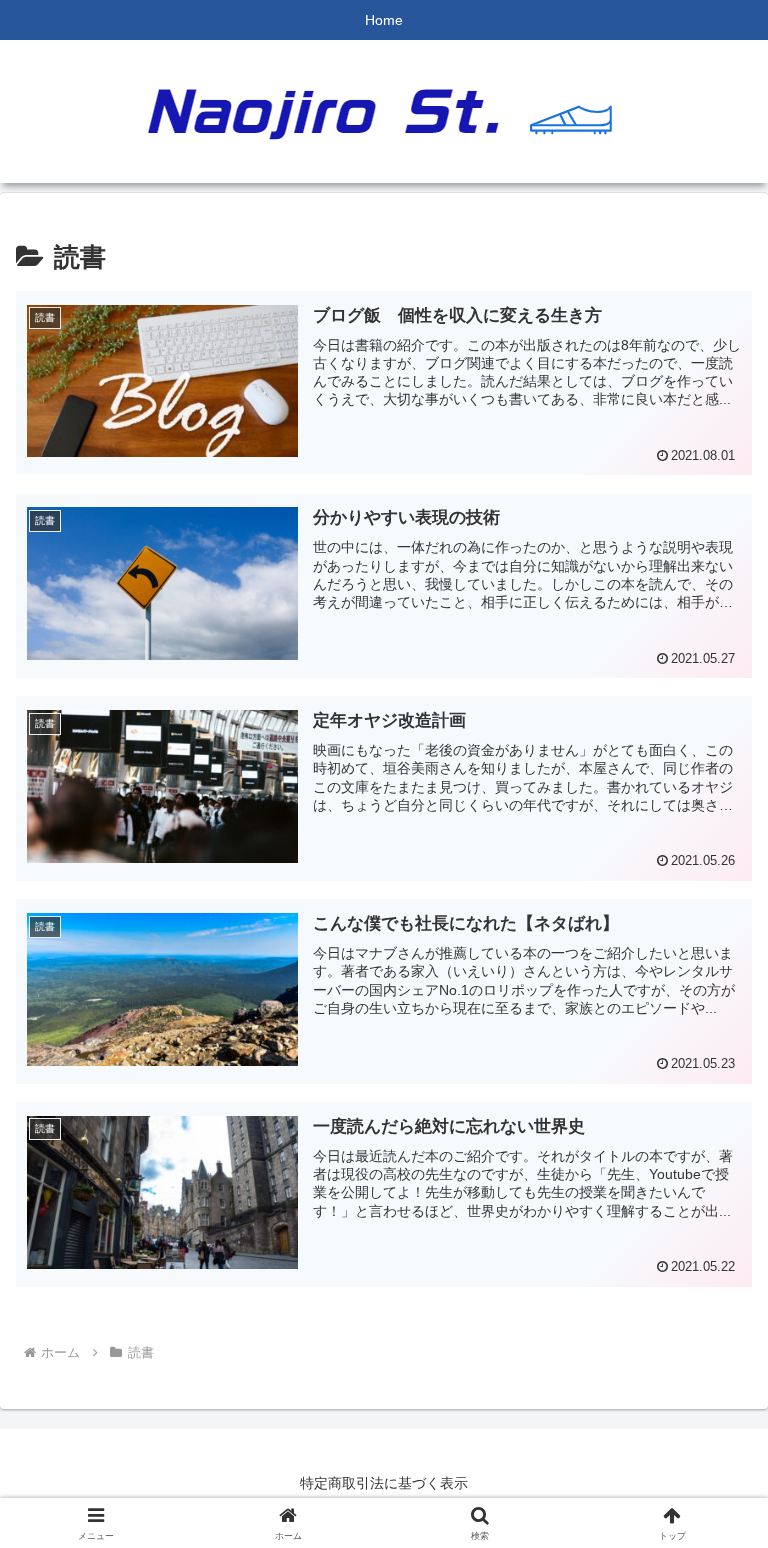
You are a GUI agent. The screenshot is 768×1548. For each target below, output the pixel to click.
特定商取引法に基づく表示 (384, 1483)
